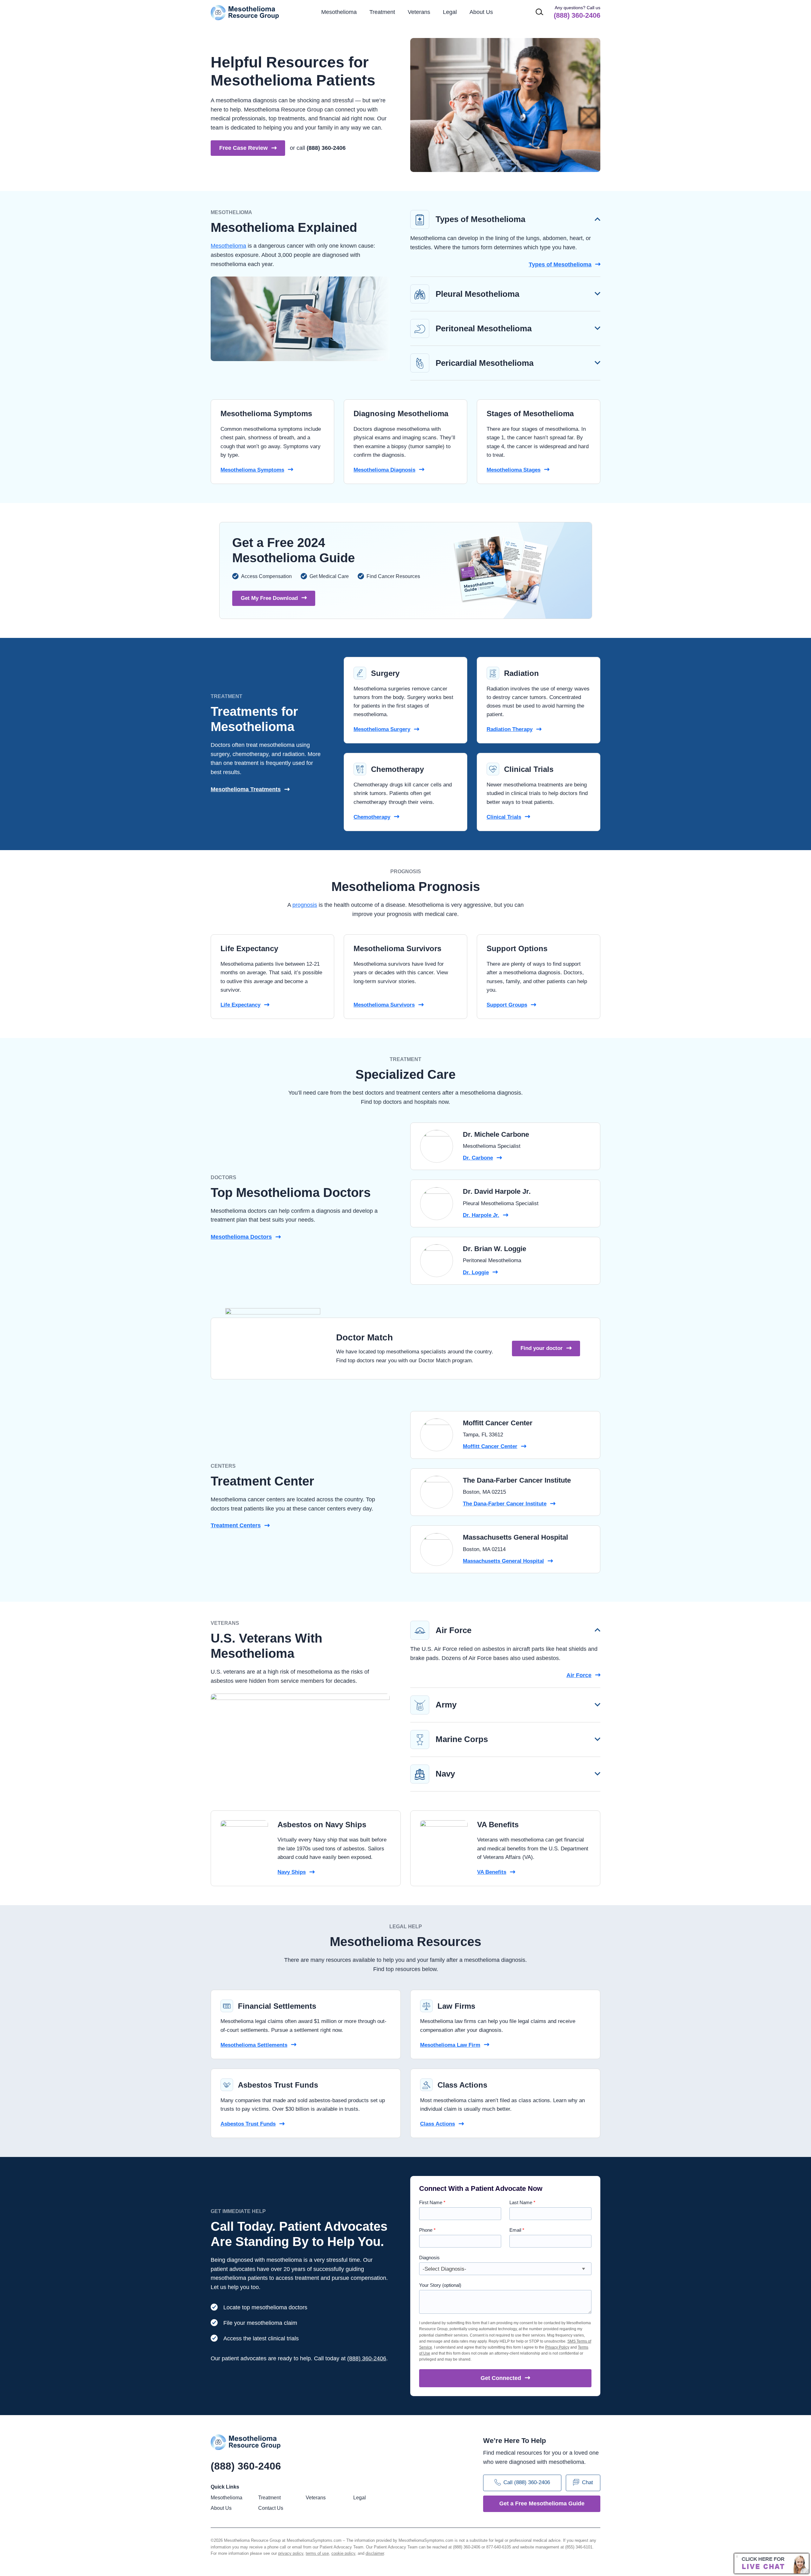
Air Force (453, 1630)
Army (446, 1705)
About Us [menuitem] (221, 2508)
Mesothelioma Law (450, 2045)
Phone (427, 2230)
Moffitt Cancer (490, 1446)
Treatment (236, 1525)
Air (579, 1675)
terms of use (317, 2553)
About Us (481, 12)
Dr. (478, 1158)
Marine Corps (462, 1739)
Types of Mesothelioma (480, 219)
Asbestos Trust (248, 2124)
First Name (432, 2202)
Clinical (504, 817)
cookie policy (343, 2553)
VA (492, 1872)
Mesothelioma (228, 246)
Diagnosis (429, 2258)
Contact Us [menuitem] (271, 2508)
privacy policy (291, 2553)
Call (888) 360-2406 (527, 2483)
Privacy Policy (557, 2347)
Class (437, 2124)
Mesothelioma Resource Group (245, 13)
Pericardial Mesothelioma (485, 363)
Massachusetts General (503, 1561)
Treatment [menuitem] (382, 12)
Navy (445, 1774)
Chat (587, 2483)
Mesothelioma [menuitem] (339, 12)
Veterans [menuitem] (419, 12)
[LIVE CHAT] (772, 2563)
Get (501, 2378)
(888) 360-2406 (326, 148)
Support (507, 1005)
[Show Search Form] (540, 12)
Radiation (510, 729)
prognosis (305, 905)
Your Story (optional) (440, 2285)
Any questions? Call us (577, 12)
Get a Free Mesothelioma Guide (542, 2503)
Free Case (243, 148)
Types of (560, 264)
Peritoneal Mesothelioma (484, 328)
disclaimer (375, 2553)
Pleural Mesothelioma (477, 294)
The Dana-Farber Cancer (505, 1504)
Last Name (522, 2202)
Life (240, 1005)
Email (517, 2230)
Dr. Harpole (481, 1215)
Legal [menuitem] (450, 12)
